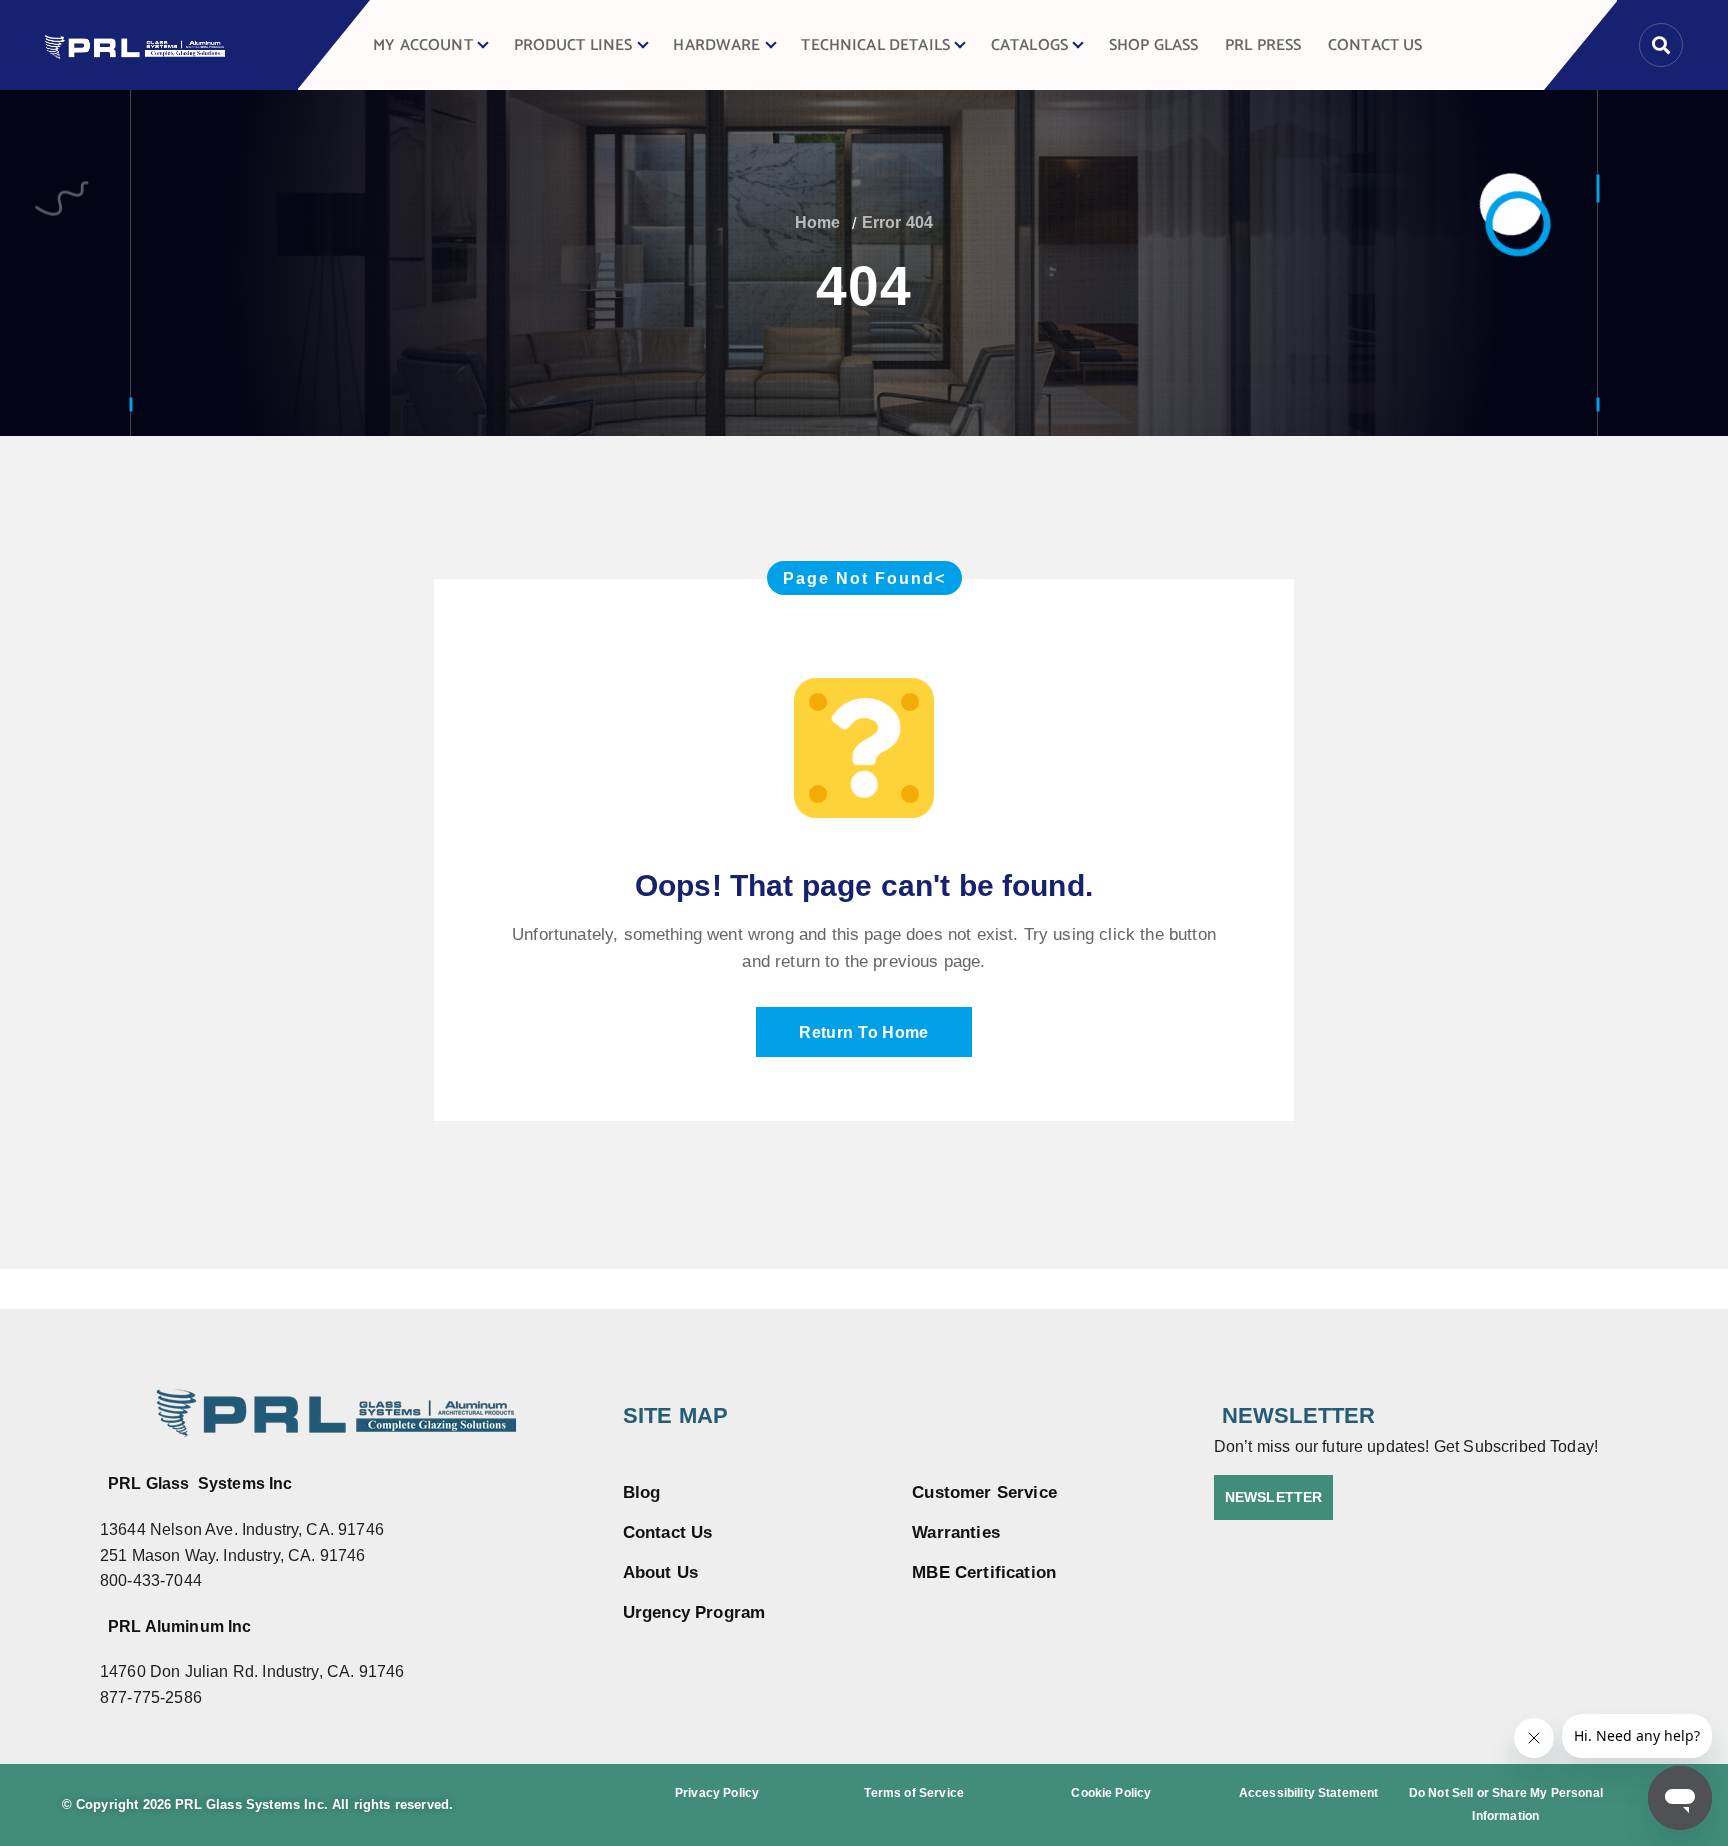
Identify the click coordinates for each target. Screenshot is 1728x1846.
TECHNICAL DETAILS (875, 45)
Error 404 (897, 222)
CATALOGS (1029, 45)
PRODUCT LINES (573, 45)
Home (818, 222)
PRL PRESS (1263, 45)
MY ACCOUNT (423, 45)
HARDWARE (716, 45)
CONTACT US (1375, 45)
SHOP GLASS (1154, 45)
